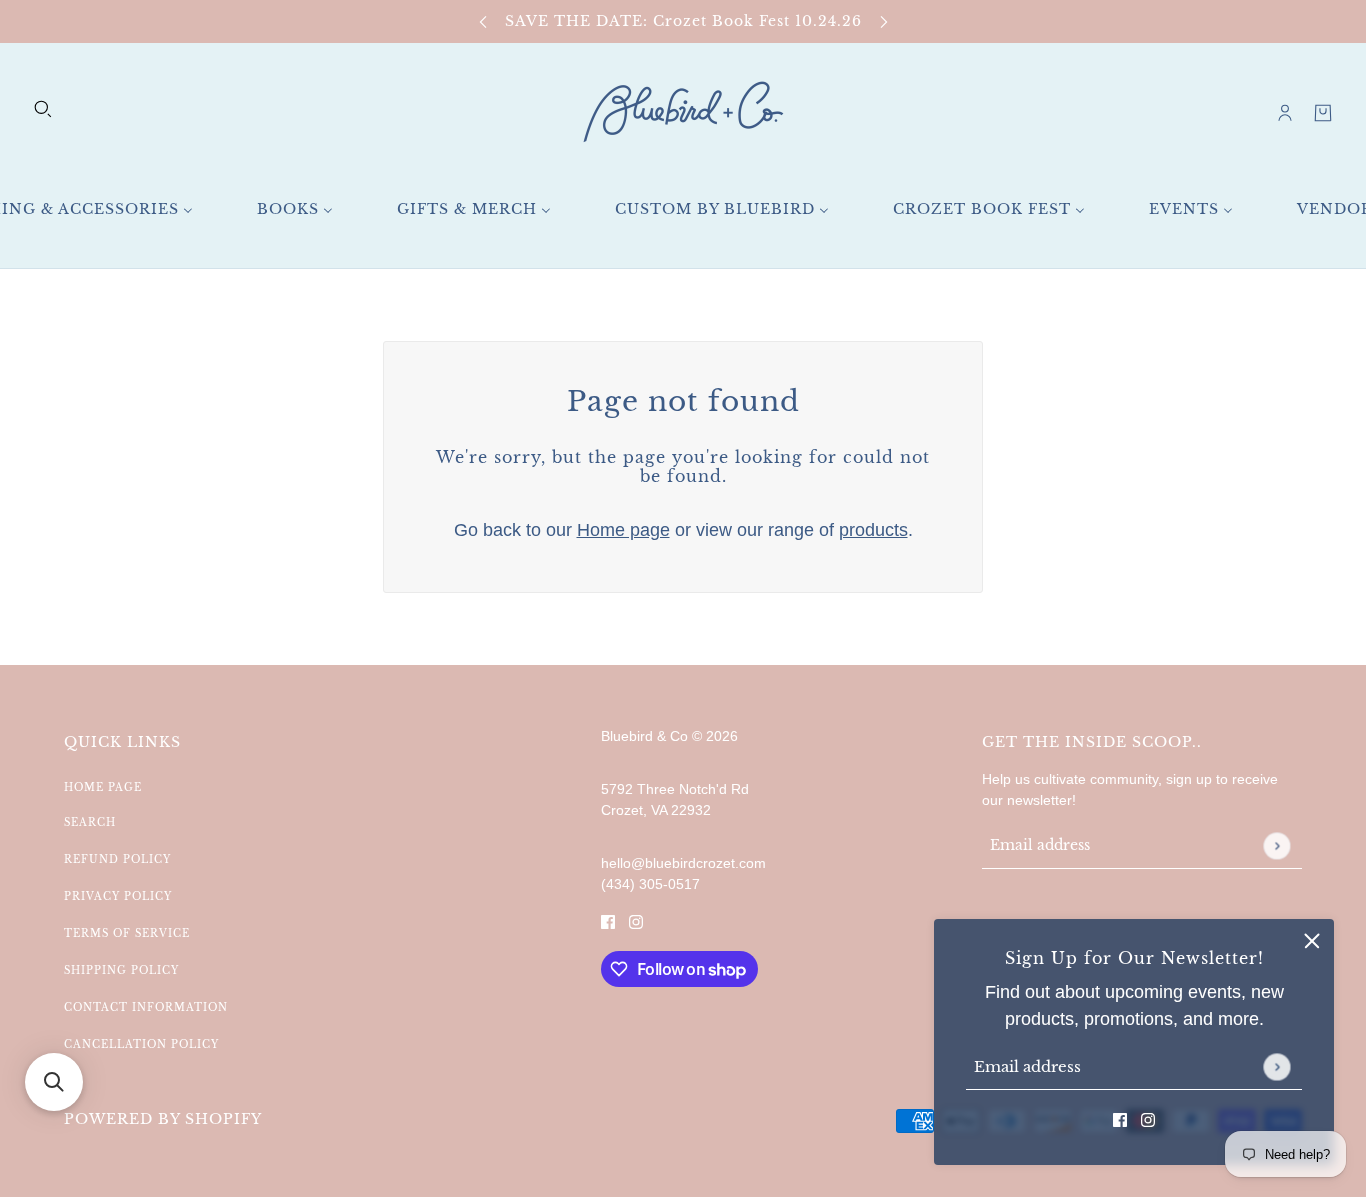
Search (90, 822)
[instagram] (1148, 1119)
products (873, 530)
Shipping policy (121, 970)
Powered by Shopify (163, 1119)
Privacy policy (118, 896)
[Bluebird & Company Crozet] (683, 112)
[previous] (483, 21)
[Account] (1285, 113)
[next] (884, 21)
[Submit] (1276, 1066)
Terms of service (127, 933)
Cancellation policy (141, 1044)
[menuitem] (295, 209)
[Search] (43, 109)
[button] (54, 1082)
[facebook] (1120, 1119)
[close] (1312, 941)
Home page (623, 530)
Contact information (146, 1007)
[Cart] (1323, 113)
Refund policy (117, 859)
